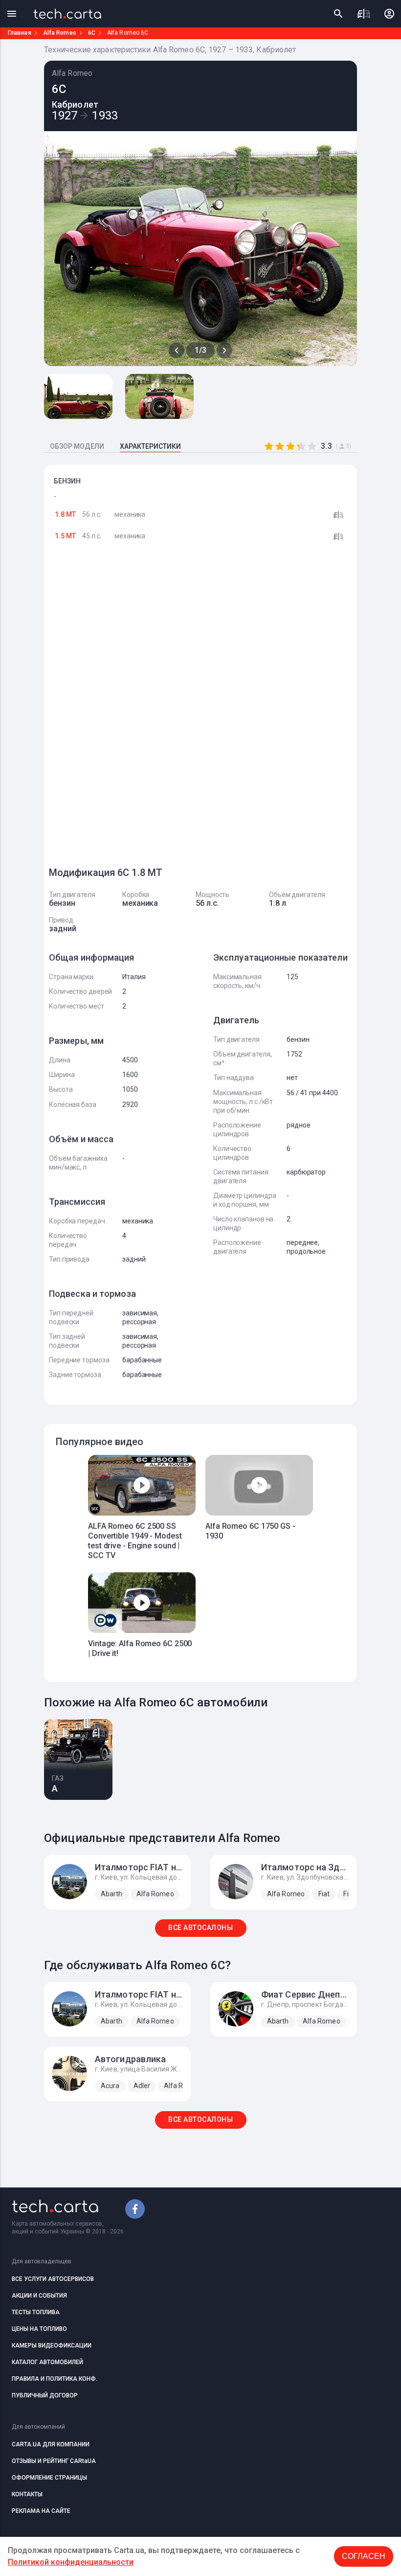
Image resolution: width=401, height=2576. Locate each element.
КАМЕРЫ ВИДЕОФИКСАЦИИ (52, 2346)
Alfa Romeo (60, 33)
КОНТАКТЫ (27, 2494)
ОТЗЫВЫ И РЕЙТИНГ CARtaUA (54, 2461)
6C (92, 33)
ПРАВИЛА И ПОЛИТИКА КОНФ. (55, 2379)
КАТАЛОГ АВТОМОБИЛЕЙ (47, 2362)
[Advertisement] (122, 709)
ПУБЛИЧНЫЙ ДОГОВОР (45, 2395)
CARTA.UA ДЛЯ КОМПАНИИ (51, 2444)
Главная (20, 33)
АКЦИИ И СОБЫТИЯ (39, 2296)
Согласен (364, 2556)
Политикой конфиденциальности (71, 2562)
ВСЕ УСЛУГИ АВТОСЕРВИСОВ (53, 2279)
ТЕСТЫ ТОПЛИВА (36, 2312)
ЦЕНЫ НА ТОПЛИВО (39, 2329)
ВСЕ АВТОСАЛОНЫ (200, 1928)
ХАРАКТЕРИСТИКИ (150, 446)
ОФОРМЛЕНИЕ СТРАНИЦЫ (49, 2478)
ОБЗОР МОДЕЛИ (77, 446)
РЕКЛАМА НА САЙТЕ (41, 2511)
